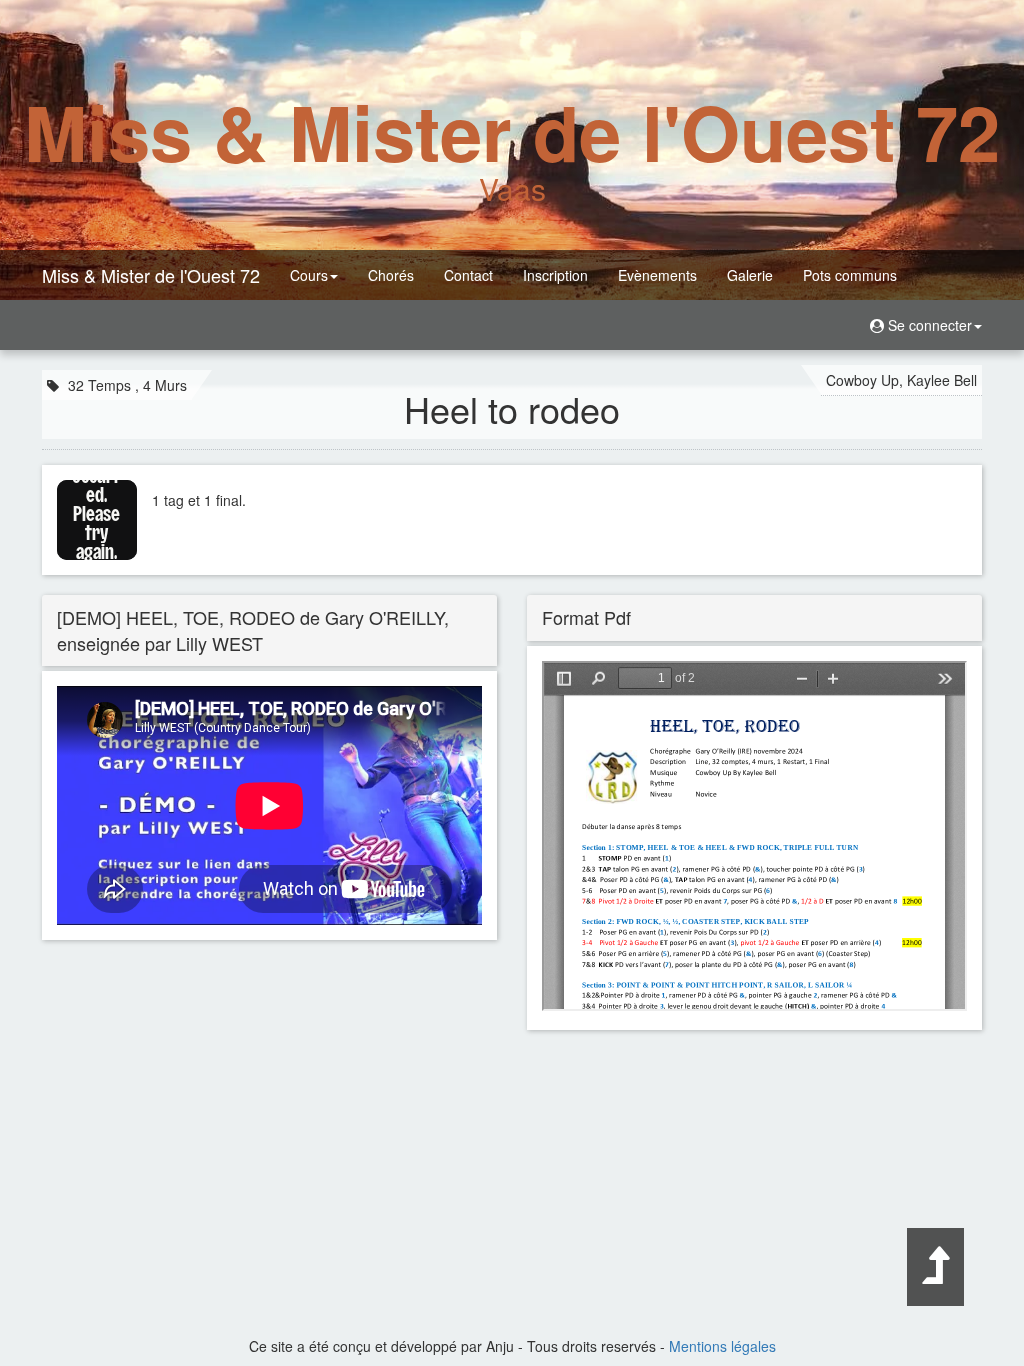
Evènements (657, 275)
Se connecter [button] (928, 325)
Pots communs (850, 275)
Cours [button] (309, 275)
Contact (468, 275)
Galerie (750, 275)
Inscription (555, 275)
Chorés (391, 275)
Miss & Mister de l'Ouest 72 (151, 275)
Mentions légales (722, 1346)
